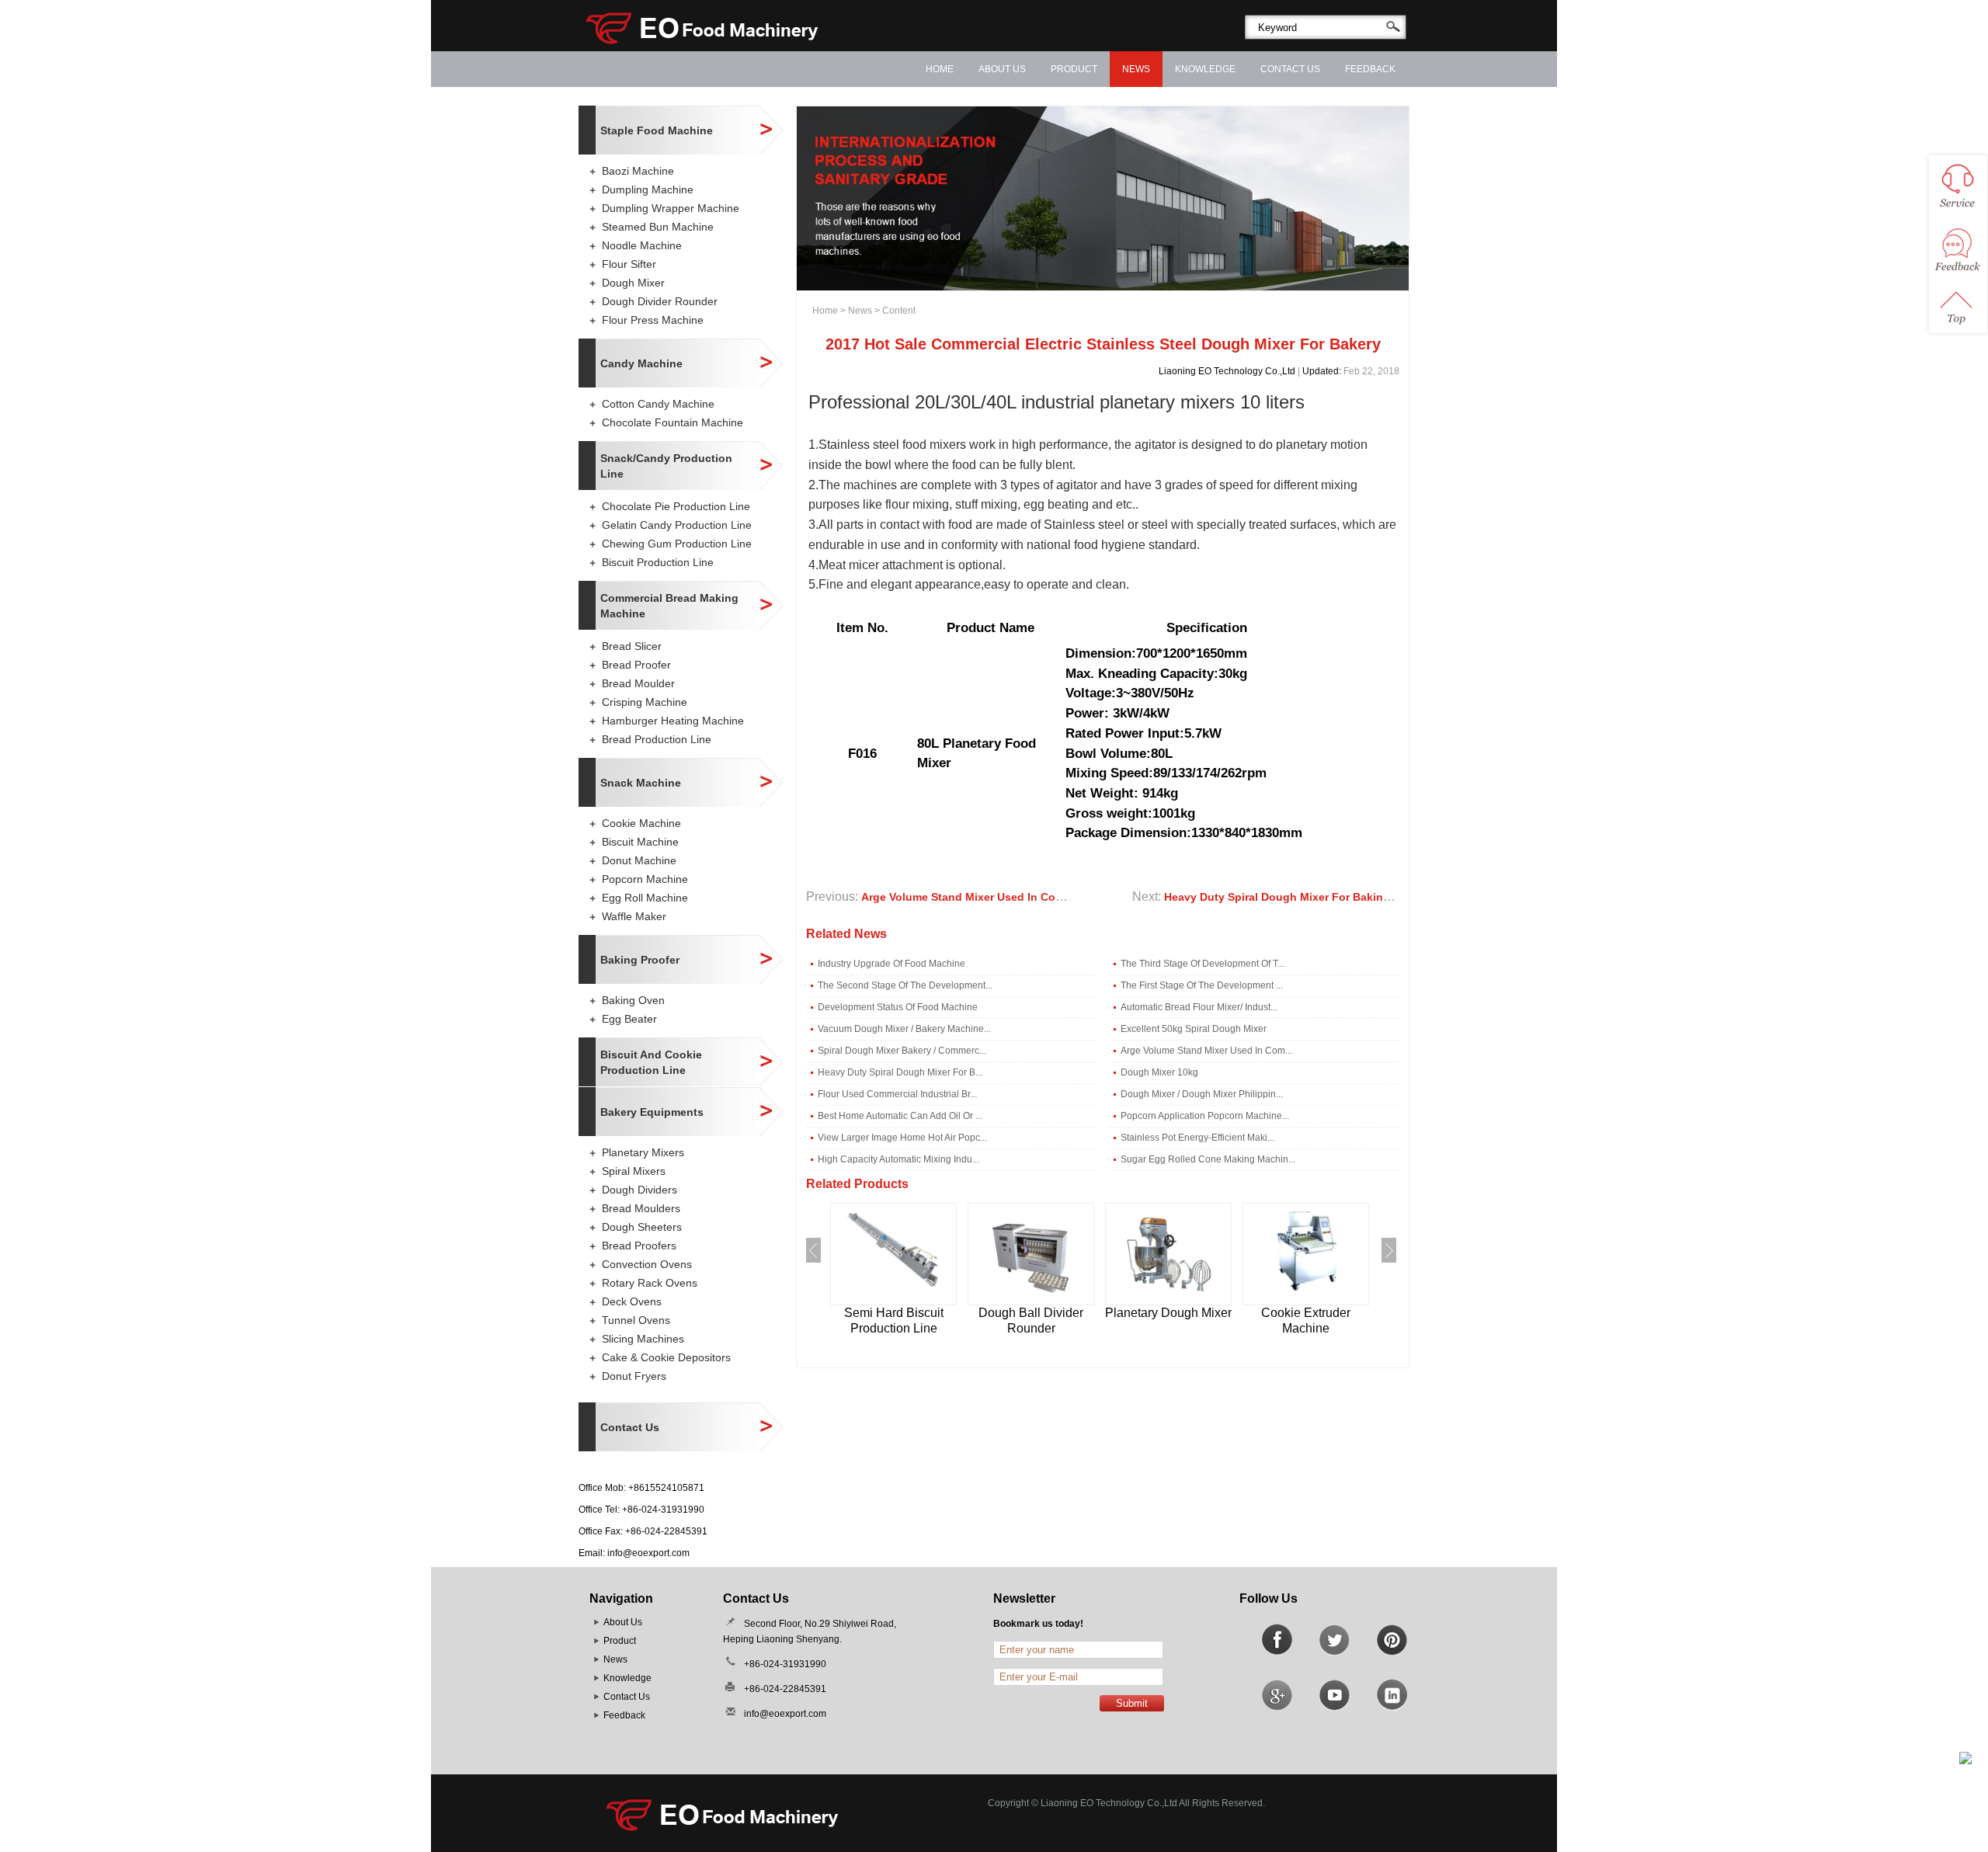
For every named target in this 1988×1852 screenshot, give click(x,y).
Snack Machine (641, 783)
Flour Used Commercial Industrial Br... (897, 1094)
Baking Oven (633, 1000)
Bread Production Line (657, 739)
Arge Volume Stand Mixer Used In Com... (1206, 1051)
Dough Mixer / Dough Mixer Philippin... (1202, 1094)
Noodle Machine (642, 245)
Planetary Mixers (643, 1152)
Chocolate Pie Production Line (676, 506)
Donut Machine (639, 860)
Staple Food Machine (657, 130)
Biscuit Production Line (658, 562)
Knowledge (1205, 69)
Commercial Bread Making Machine (669, 606)
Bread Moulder (638, 683)
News (1136, 69)
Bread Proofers (639, 1246)
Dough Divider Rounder (660, 301)
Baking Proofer (640, 960)
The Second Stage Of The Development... (905, 985)
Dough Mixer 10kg (1159, 1072)
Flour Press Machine (653, 320)
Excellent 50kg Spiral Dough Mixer (1194, 1029)
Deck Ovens (632, 1301)
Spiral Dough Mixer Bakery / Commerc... (902, 1051)
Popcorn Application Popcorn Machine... (1205, 1116)
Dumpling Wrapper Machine (671, 208)
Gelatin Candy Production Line (677, 525)
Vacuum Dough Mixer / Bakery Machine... (904, 1029)
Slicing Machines (643, 1339)
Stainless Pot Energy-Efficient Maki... (1197, 1138)
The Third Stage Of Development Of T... (1203, 964)
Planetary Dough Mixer (1168, 1313)
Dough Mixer (633, 283)
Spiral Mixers (634, 1171)
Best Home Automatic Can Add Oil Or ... (900, 1116)
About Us (1002, 69)
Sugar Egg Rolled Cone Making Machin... (1208, 1159)
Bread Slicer (632, 646)
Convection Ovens (647, 1264)
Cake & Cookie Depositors (666, 1357)
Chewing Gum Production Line (677, 544)
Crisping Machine (645, 702)
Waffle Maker (634, 916)
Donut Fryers (634, 1376)
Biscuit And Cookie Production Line (651, 1062)
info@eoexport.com (648, 1553)
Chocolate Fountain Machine (673, 422)
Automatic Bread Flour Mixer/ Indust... (1199, 1007)
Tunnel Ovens (636, 1320)
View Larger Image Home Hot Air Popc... (902, 1138)
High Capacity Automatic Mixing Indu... (898, 1159)
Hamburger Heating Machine (673, 721)
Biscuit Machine (640, 842)
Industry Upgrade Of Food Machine (891, 964)
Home (940, 69)
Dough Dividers (639, 1190)
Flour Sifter (629, 264)
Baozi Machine (638, 171)
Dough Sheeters (642, 1227)
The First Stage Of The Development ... (1202, 985)
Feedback (1370, 69)
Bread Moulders (641, 1208)
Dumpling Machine (648, 189)
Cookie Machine (641, 823)
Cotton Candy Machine (658, 404)
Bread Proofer (636, 665)
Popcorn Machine (645, 879)
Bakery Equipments (652, 1112)
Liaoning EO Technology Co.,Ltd (1227, 371)
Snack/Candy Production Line (666, 466)
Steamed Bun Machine (658, 227)
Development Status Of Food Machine (898, 1007)
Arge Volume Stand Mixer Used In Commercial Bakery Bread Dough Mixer (1054, 897)
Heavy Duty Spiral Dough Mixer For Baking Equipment (1307, 897)
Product (1074, 69)
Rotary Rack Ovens (650, 1283)
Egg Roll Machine (645, 898)
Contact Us (1290, 69)
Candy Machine (641, 363)
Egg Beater (629, 1019)
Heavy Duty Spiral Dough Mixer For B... (900, 1072)
